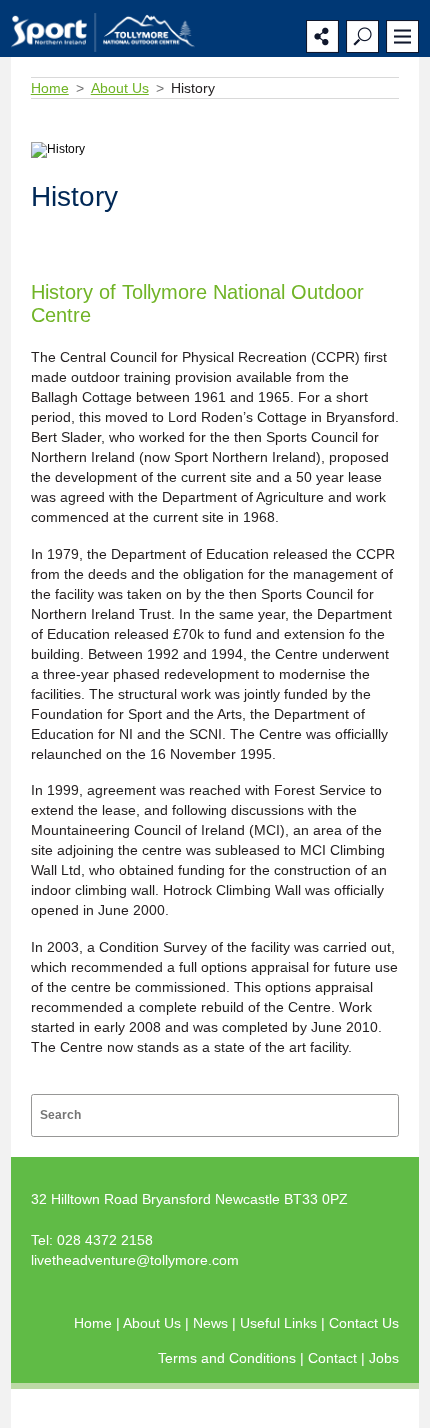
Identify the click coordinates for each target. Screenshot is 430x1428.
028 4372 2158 (105, 1240)
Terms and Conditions (229, 1358)
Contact (334, 1358)
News (212, 1323)
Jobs (384, 1358)
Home (50, 88)
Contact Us (364, 1323)
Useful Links (280, 1323)
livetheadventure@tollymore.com (135, 1260)
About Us (120, 88)
